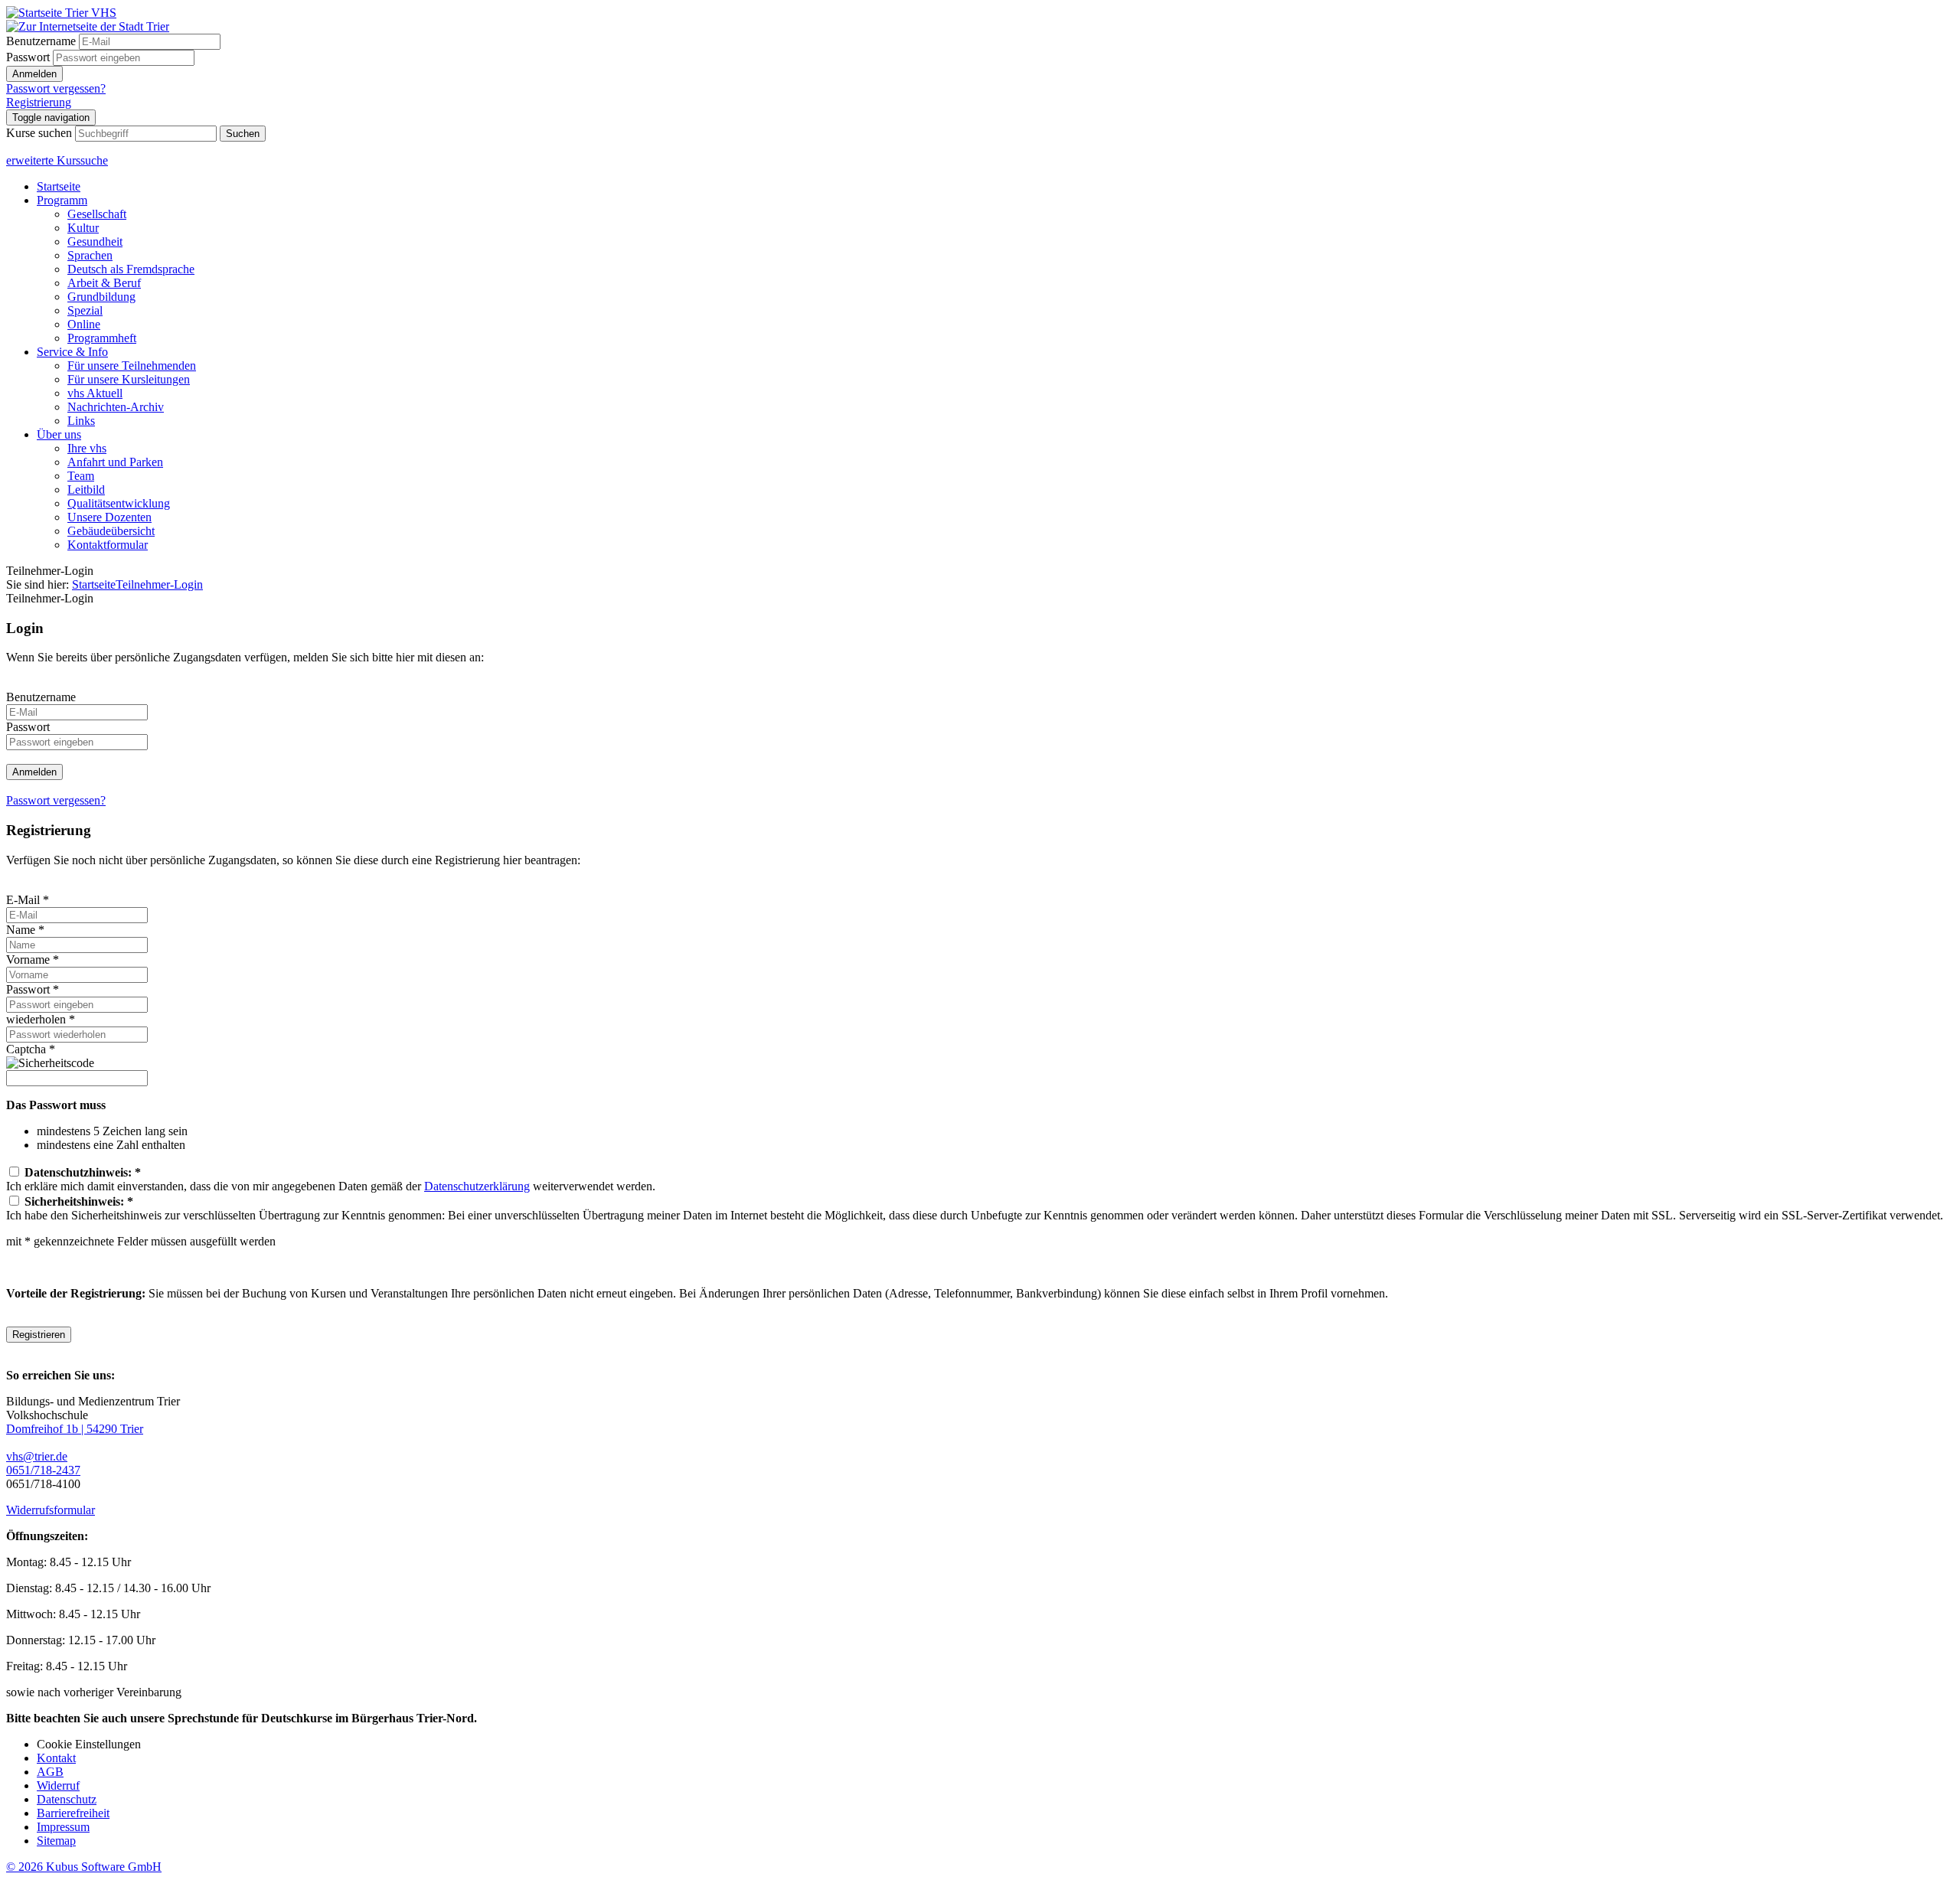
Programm (62, 200)
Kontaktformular (108, 545)
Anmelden (34, 74)
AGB (50, 1772)
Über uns (59, 434)
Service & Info (72, 352)
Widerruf (58, 1785)
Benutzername (41, 41)
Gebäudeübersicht (111, 531)
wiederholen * (41, 1019)
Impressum (63, 1827)
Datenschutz (67, 1799)
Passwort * (33, 989)
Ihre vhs (87, 448)
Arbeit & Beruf (104, 283)
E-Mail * (28, 900)
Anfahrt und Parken (115, 462)
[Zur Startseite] (61, 13)
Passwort (28, 57)
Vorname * (33, 960)
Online (84, 324)
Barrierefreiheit (73, 1813)
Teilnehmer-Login (159, 584)
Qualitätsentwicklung (119, 503)
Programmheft (102, 338)
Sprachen (90, 255)
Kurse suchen (39, 133)
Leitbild (86, 490)
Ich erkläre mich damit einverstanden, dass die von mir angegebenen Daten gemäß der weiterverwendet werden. (331, 1179)
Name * (25, 930)
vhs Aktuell (95, 393)
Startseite (59, 186)
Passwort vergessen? (56, 88)
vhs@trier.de (37, 1456)
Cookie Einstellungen (89, 1744)
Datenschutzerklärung (477, 1186)
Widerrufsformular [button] (51, 1510)
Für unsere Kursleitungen (129, 379)
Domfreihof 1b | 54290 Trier (75, 1429)
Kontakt (56, 1758)
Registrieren (39, 1335)
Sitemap (56, 1841)
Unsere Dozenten (109, 517)
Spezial (85, 310)
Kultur (83, 228)
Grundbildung (101, 297)
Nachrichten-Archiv (116, 407)
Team (81, 476)
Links (81, 421)
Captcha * (31, 1049)
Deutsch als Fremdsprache (131, 269)
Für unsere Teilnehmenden (132, 366)
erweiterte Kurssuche (57, 160)
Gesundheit (95, 242)
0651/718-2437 (43, 1470)
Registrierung (39, 102)
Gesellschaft (97, 214)
